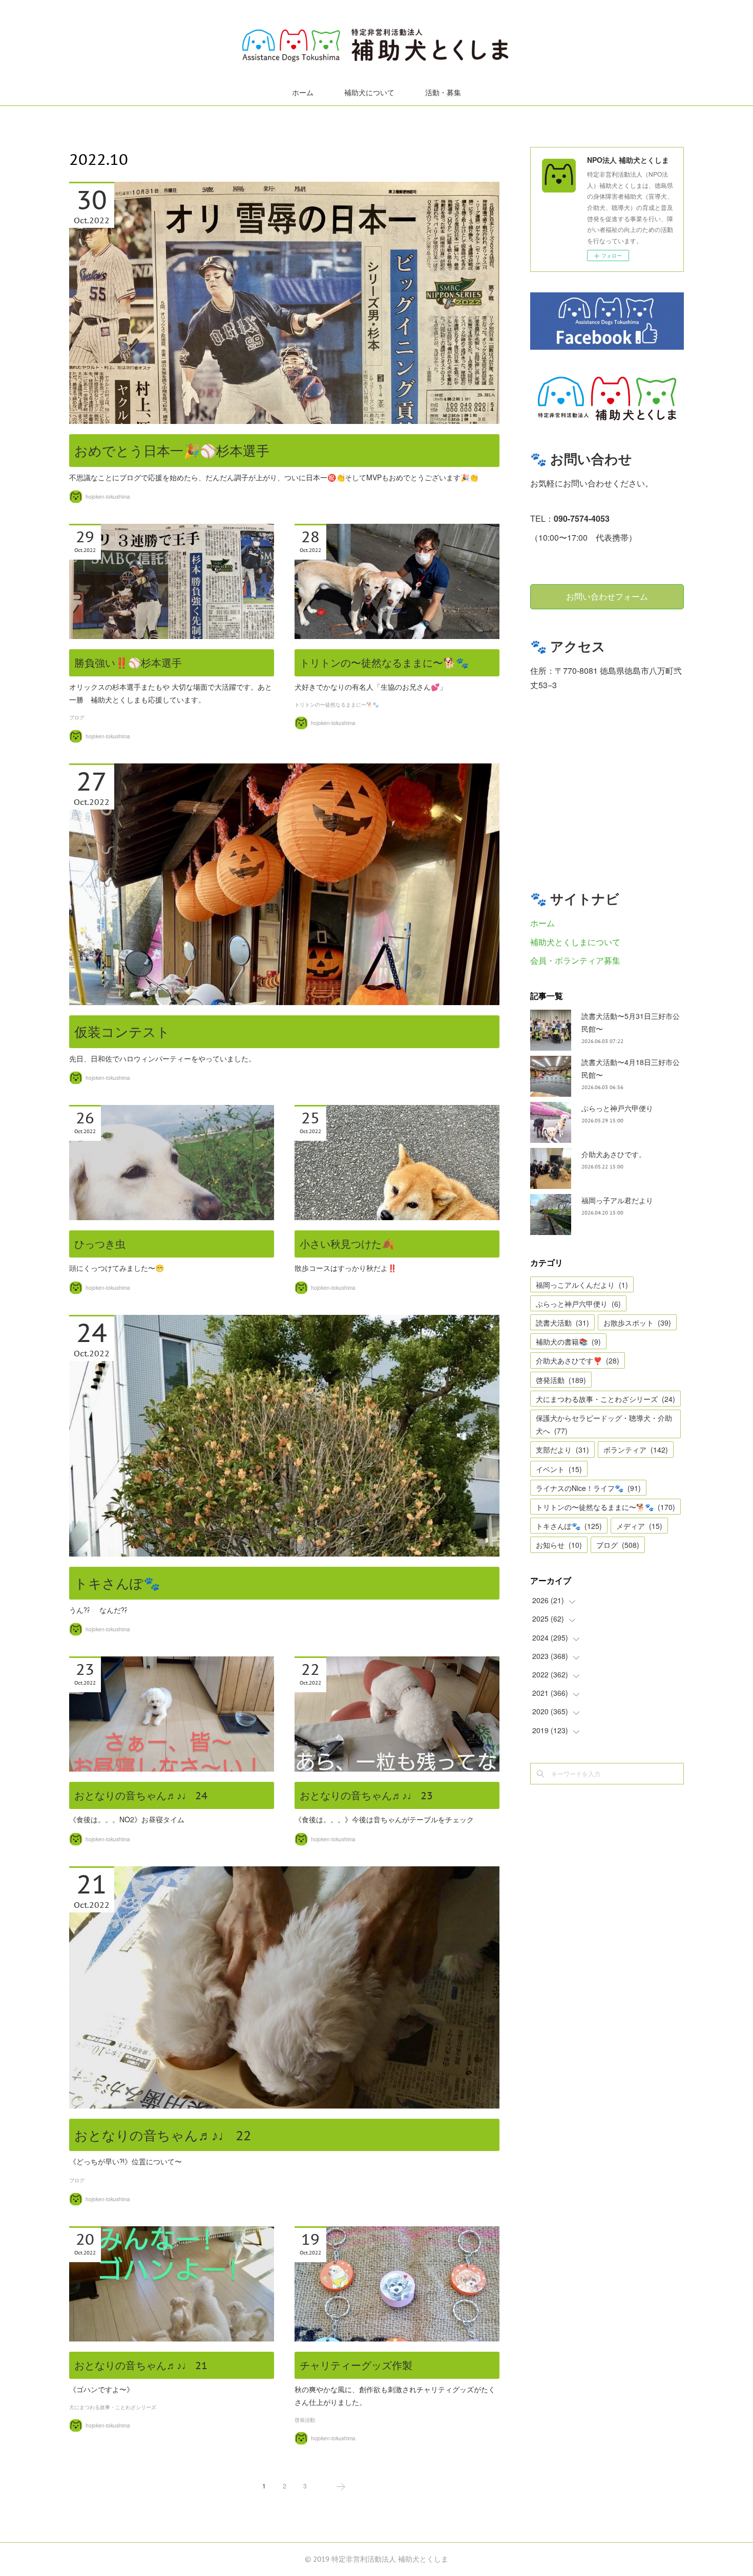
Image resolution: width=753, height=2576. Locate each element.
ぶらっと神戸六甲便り (617, 1108)
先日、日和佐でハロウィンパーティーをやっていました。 (162, 1058)
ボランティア (636, 1450)
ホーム (303, 93)
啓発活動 (305, 2420)
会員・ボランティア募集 (575, 960)
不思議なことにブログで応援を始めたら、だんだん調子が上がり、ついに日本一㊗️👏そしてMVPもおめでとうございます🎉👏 (274, 477)
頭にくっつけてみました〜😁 (117, 1268)
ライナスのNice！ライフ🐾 (588, 1488)
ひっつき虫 (100, 1244)
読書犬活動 (562, 1323)
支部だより (562, 1450)
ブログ (77, 718)
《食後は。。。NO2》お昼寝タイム (127, 1819)
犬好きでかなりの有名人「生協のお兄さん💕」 (371, 687)
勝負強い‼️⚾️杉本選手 (128, 663)
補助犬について (369, 93)
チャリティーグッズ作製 (356, 2366)
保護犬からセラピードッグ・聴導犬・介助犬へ (604, 1424)
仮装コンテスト (122, 1032)
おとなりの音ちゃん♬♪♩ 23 (366, 1796)
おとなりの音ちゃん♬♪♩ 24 (141, 1796)
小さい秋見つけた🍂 (347, 1244)
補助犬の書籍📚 (568, 1342)
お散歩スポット (637, 1323)
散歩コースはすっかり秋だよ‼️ (346, 1268)
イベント (559, 1469)
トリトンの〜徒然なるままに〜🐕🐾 (384, 663)
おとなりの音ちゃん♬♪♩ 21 (141, 2366)
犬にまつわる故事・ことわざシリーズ (113, 2407)
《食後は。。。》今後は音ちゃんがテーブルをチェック (384, 1819)
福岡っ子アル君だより (617, 1200)
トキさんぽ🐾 (117, 1583)
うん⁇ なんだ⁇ (98, 1610)
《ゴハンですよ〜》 (101, 2389)
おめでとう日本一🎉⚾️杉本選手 (172, 451)
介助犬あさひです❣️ (578, 1360)
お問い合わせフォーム (607, 597)
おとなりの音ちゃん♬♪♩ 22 (163, 2135)
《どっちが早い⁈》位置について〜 (126, 2161)
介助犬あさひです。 (614, 1154)
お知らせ (559, 1545)
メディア (639, 1526)
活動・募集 (443, 93)
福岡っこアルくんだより (582, 1285)
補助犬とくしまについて (575, 942)
